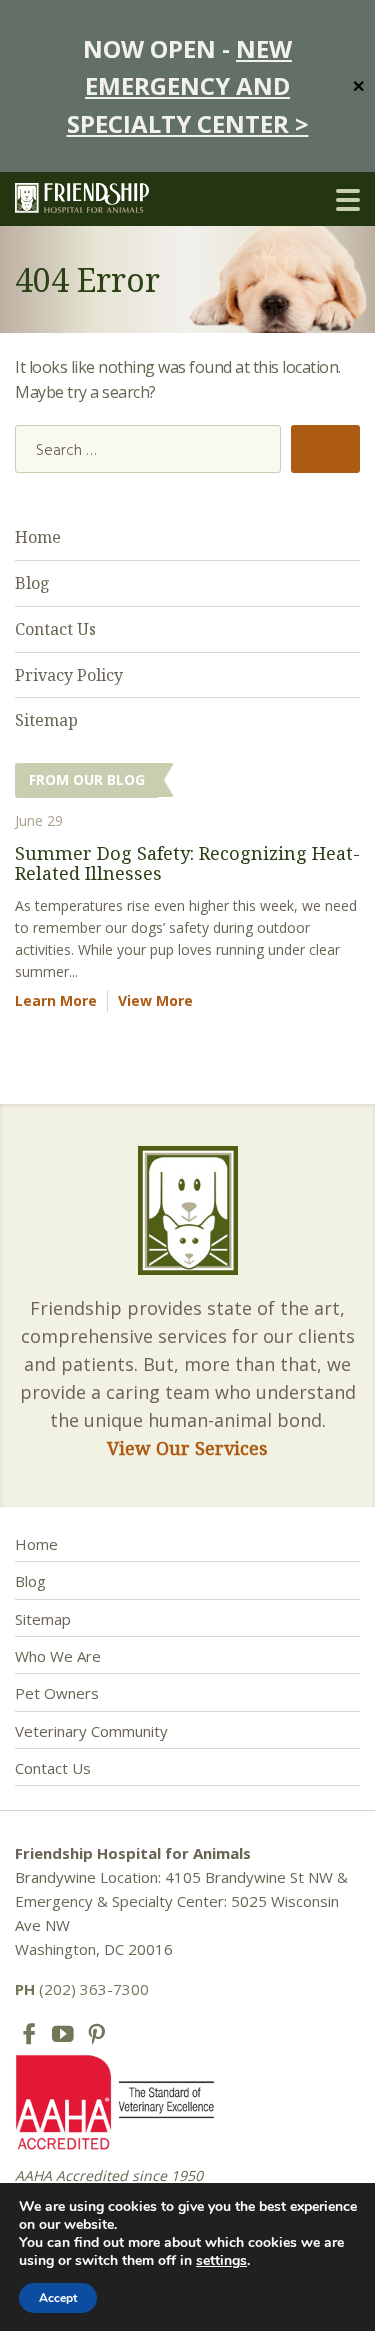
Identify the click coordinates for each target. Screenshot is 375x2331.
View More (155, 1000)
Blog (32, 583)
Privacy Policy (69, 675)
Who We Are (58, 1656)
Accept (58, 2298)
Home (38, 537)
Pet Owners (57, 1693)
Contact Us (55, 629)
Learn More (56, 1000)
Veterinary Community (91, 1731)
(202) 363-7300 (82, 1989)
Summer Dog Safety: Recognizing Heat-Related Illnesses (187, 863)
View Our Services (187, 1448)
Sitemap (46, 720)
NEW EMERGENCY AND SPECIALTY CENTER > (188, 86)
